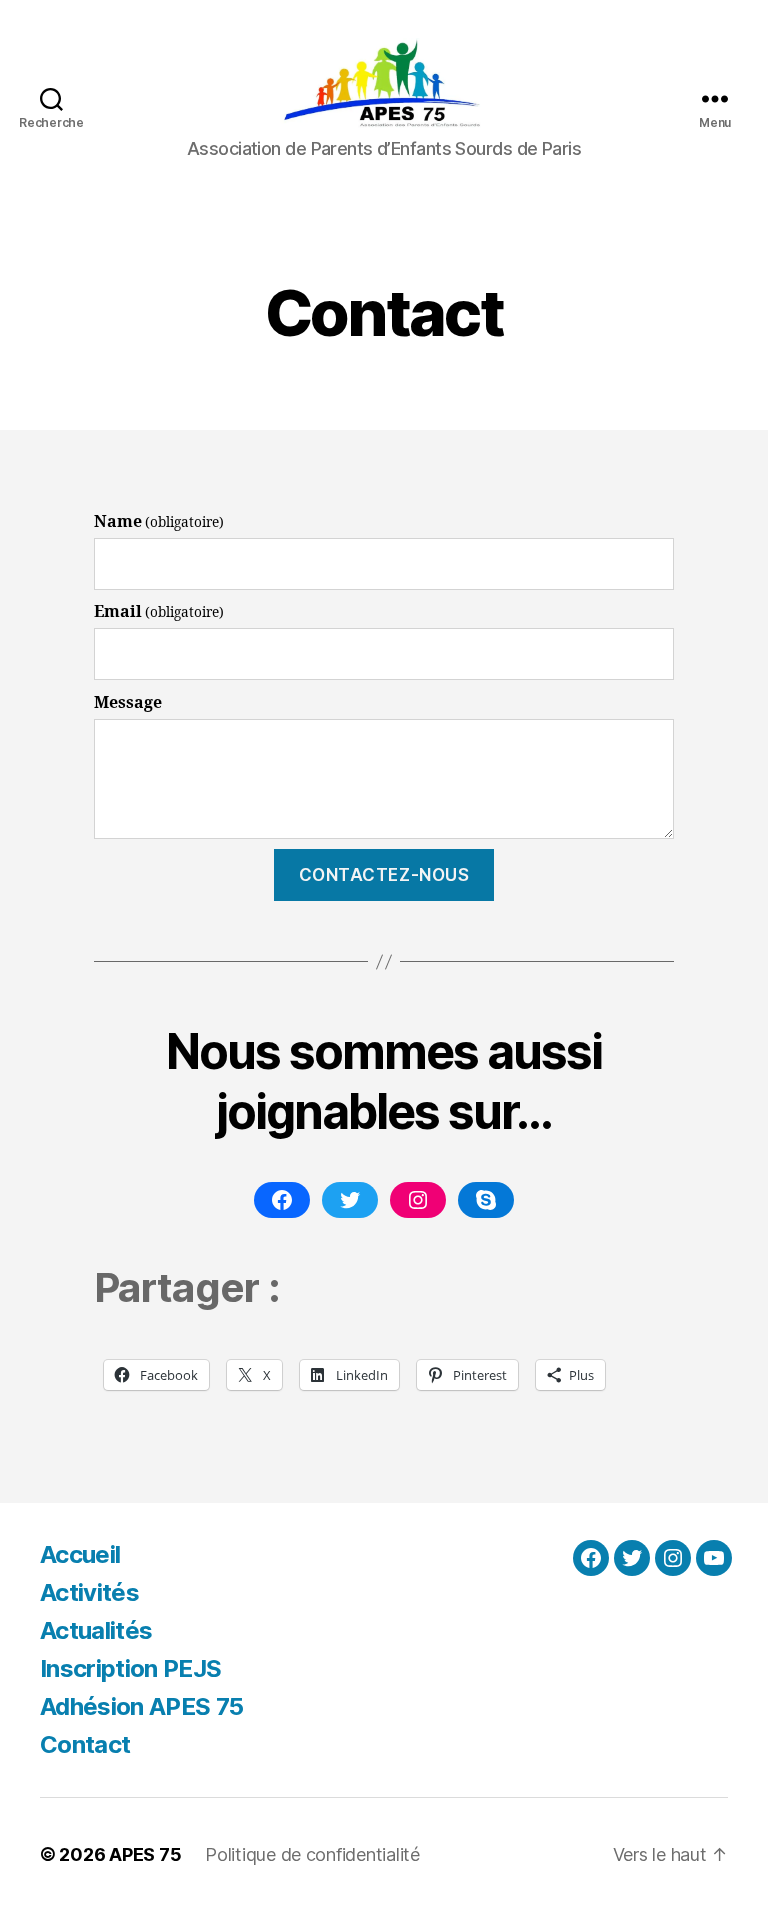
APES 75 (145, 1854)
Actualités (96, 1630)
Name (159, 522)
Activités (89, 1592)
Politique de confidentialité (312, 1854)
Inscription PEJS (130, 1668)
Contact (85, 1744)
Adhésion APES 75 (141, 1706)
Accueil (80, 1554)
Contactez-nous (384, 875)
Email (159, 612)
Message (128, 703)
